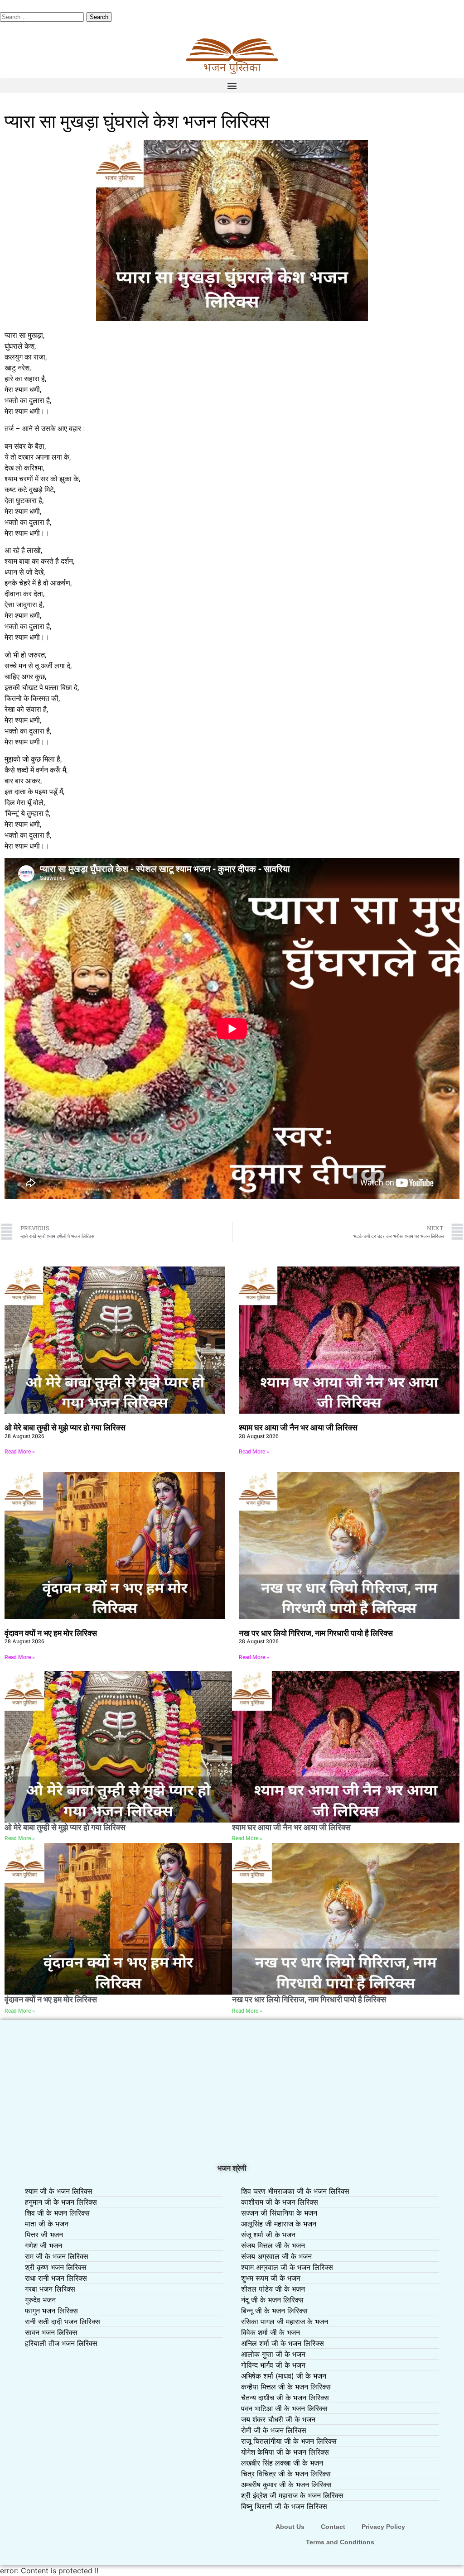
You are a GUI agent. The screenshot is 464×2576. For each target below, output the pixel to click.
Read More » (20, 1452)
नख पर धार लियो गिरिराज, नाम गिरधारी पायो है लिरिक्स (316, 1633)
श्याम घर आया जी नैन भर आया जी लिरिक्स (298, 1427)
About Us (290, 2527)
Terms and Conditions (340, 2542)
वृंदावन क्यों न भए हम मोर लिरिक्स (51, 1633)
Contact (333, 2527)
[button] (232, 85)
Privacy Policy (383, 2527)
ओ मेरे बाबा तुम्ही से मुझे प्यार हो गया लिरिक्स (65, 1427)
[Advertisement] (232, 2092)
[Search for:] (43, 16)
